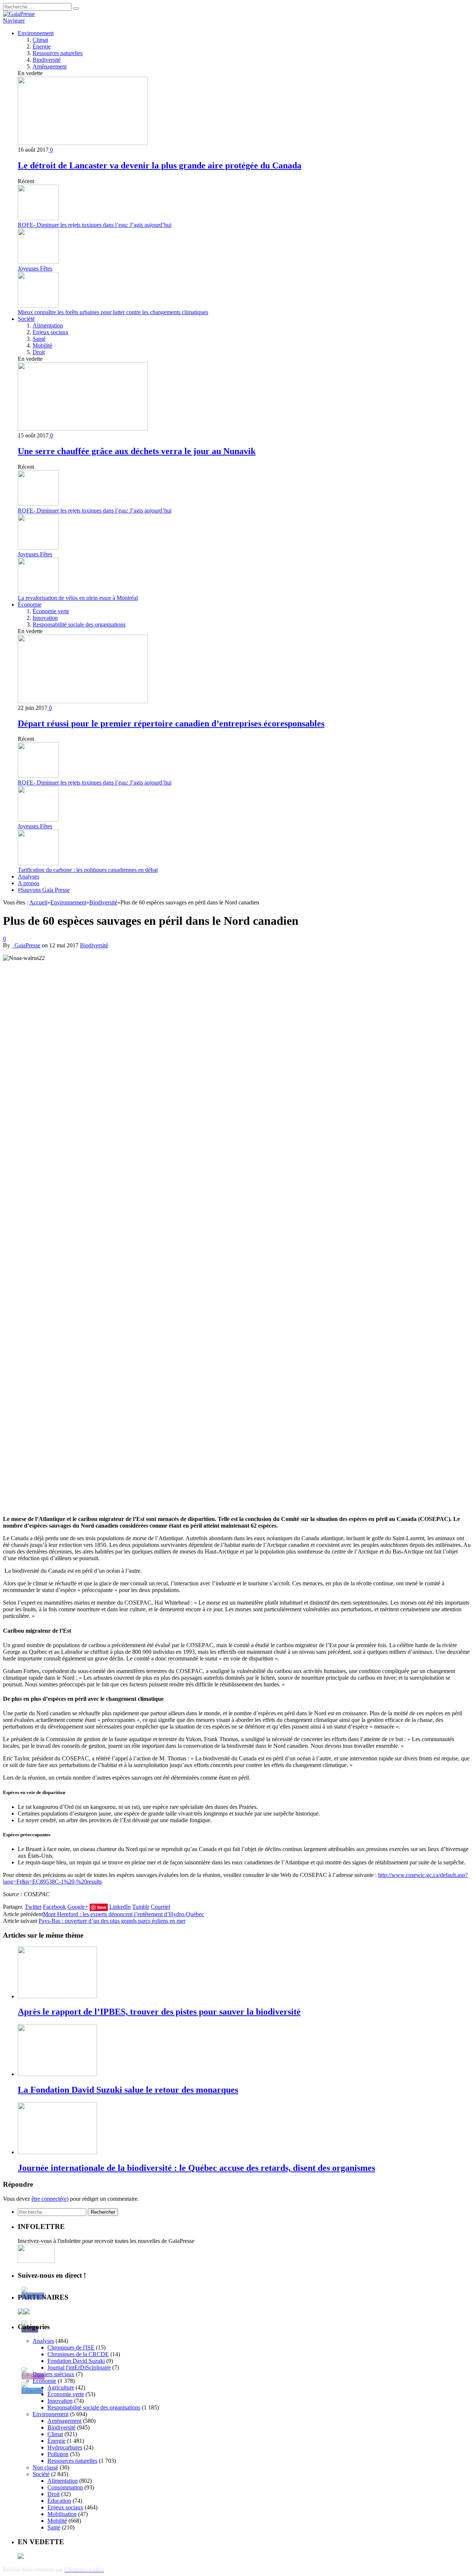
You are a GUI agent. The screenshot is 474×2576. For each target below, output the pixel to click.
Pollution (58, 2454)
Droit (39, 352)
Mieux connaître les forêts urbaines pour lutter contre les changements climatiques (113, 312)
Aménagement (50, 66)
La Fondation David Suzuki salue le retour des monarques (128, 2090)
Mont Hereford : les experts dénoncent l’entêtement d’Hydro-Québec (123, 1914)
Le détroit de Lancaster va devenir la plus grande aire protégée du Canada (160, 165)
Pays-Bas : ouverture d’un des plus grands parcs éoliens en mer (112, 1921)
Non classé (45, 2467)
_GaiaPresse (26, 945)
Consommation (65, 2487)
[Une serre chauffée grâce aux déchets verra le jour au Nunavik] (83, 429)
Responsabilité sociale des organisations (79, 624)
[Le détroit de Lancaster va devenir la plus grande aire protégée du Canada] (83, 143)
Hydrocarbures (65, 2447)
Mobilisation (62, 2514)
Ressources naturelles (58, 53)
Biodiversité (47, 60)
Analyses (29, 876)
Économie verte (51, 611)
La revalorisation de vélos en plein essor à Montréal (78, 598)
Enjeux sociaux (51, 332)
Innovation (45, 618)
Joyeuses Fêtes (35, 268)
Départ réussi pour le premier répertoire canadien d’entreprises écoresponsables (171, 723)
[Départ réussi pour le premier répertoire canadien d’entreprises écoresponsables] (83, 701)
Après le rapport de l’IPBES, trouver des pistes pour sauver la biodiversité (159, 2012)
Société (26, 319)
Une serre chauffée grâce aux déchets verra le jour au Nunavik (137, 451)
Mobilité (42, 345)
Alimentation (48, 325)
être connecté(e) (50, 2199)
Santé (39, 339)
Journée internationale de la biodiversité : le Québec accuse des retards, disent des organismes (196, 2168)
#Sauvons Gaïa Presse (44, 890)
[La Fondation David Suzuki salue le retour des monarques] (57, 2074)
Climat (40, 40)
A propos (29, 883)
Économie (30, 604)
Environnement (36, 33)
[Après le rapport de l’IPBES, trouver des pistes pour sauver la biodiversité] (57, 1996)
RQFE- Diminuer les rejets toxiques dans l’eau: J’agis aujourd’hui (95, 225)
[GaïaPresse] (19, 14)
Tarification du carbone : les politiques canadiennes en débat (88, 870)
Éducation (59, 2501)
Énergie (42, 46)
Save (102, 1907)
